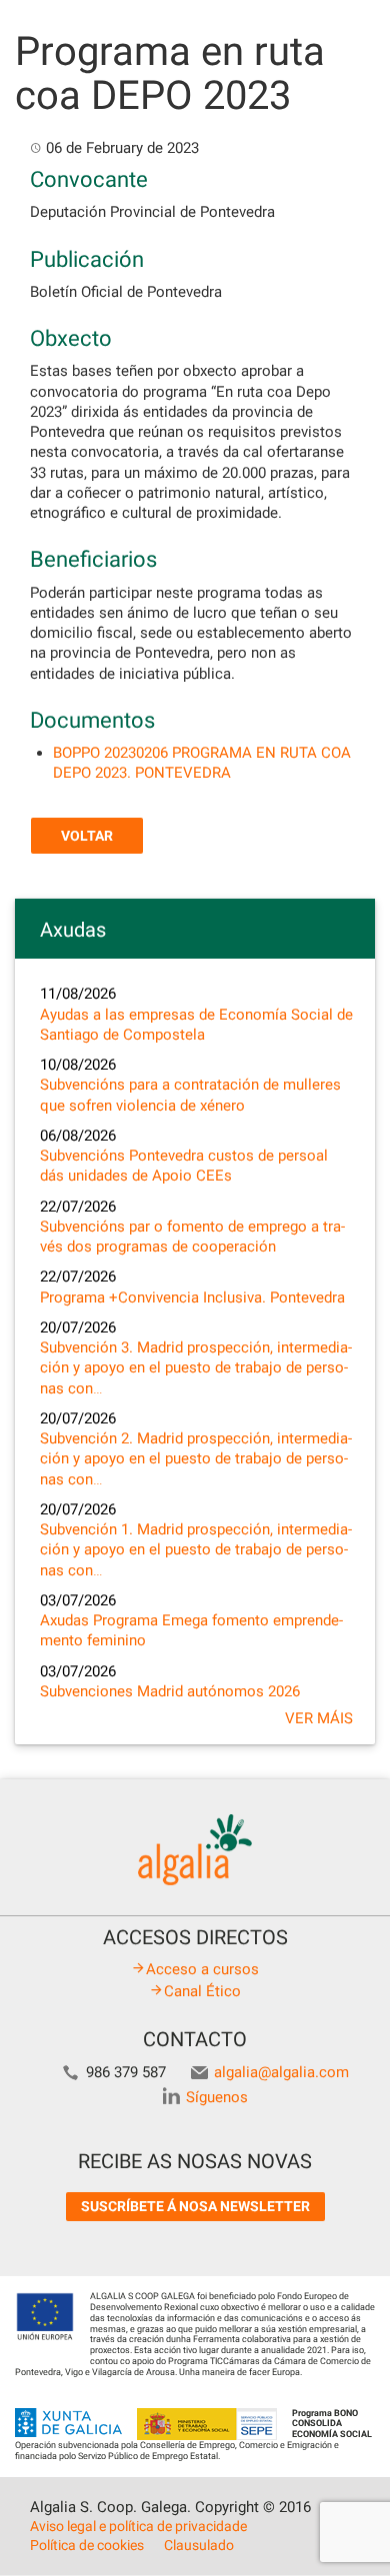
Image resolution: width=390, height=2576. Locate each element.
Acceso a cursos (202, 1969)
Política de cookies (87, 2545)
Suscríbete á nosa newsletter (195, 2206)
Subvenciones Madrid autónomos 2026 (170, 1691)
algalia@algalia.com (281, 2072)
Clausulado (199, 2545)
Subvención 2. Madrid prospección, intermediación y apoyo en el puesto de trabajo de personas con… (196, 1459)
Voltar (87, 836)
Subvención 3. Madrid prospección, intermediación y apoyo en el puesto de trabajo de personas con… (196, 1368)
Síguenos (217, 2097)
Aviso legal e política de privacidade (138, 2526)
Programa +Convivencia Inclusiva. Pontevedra (192, 1297)
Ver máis (319, 1718)
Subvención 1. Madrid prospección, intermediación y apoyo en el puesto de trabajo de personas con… (196, 1550)
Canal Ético (202, 1991)
